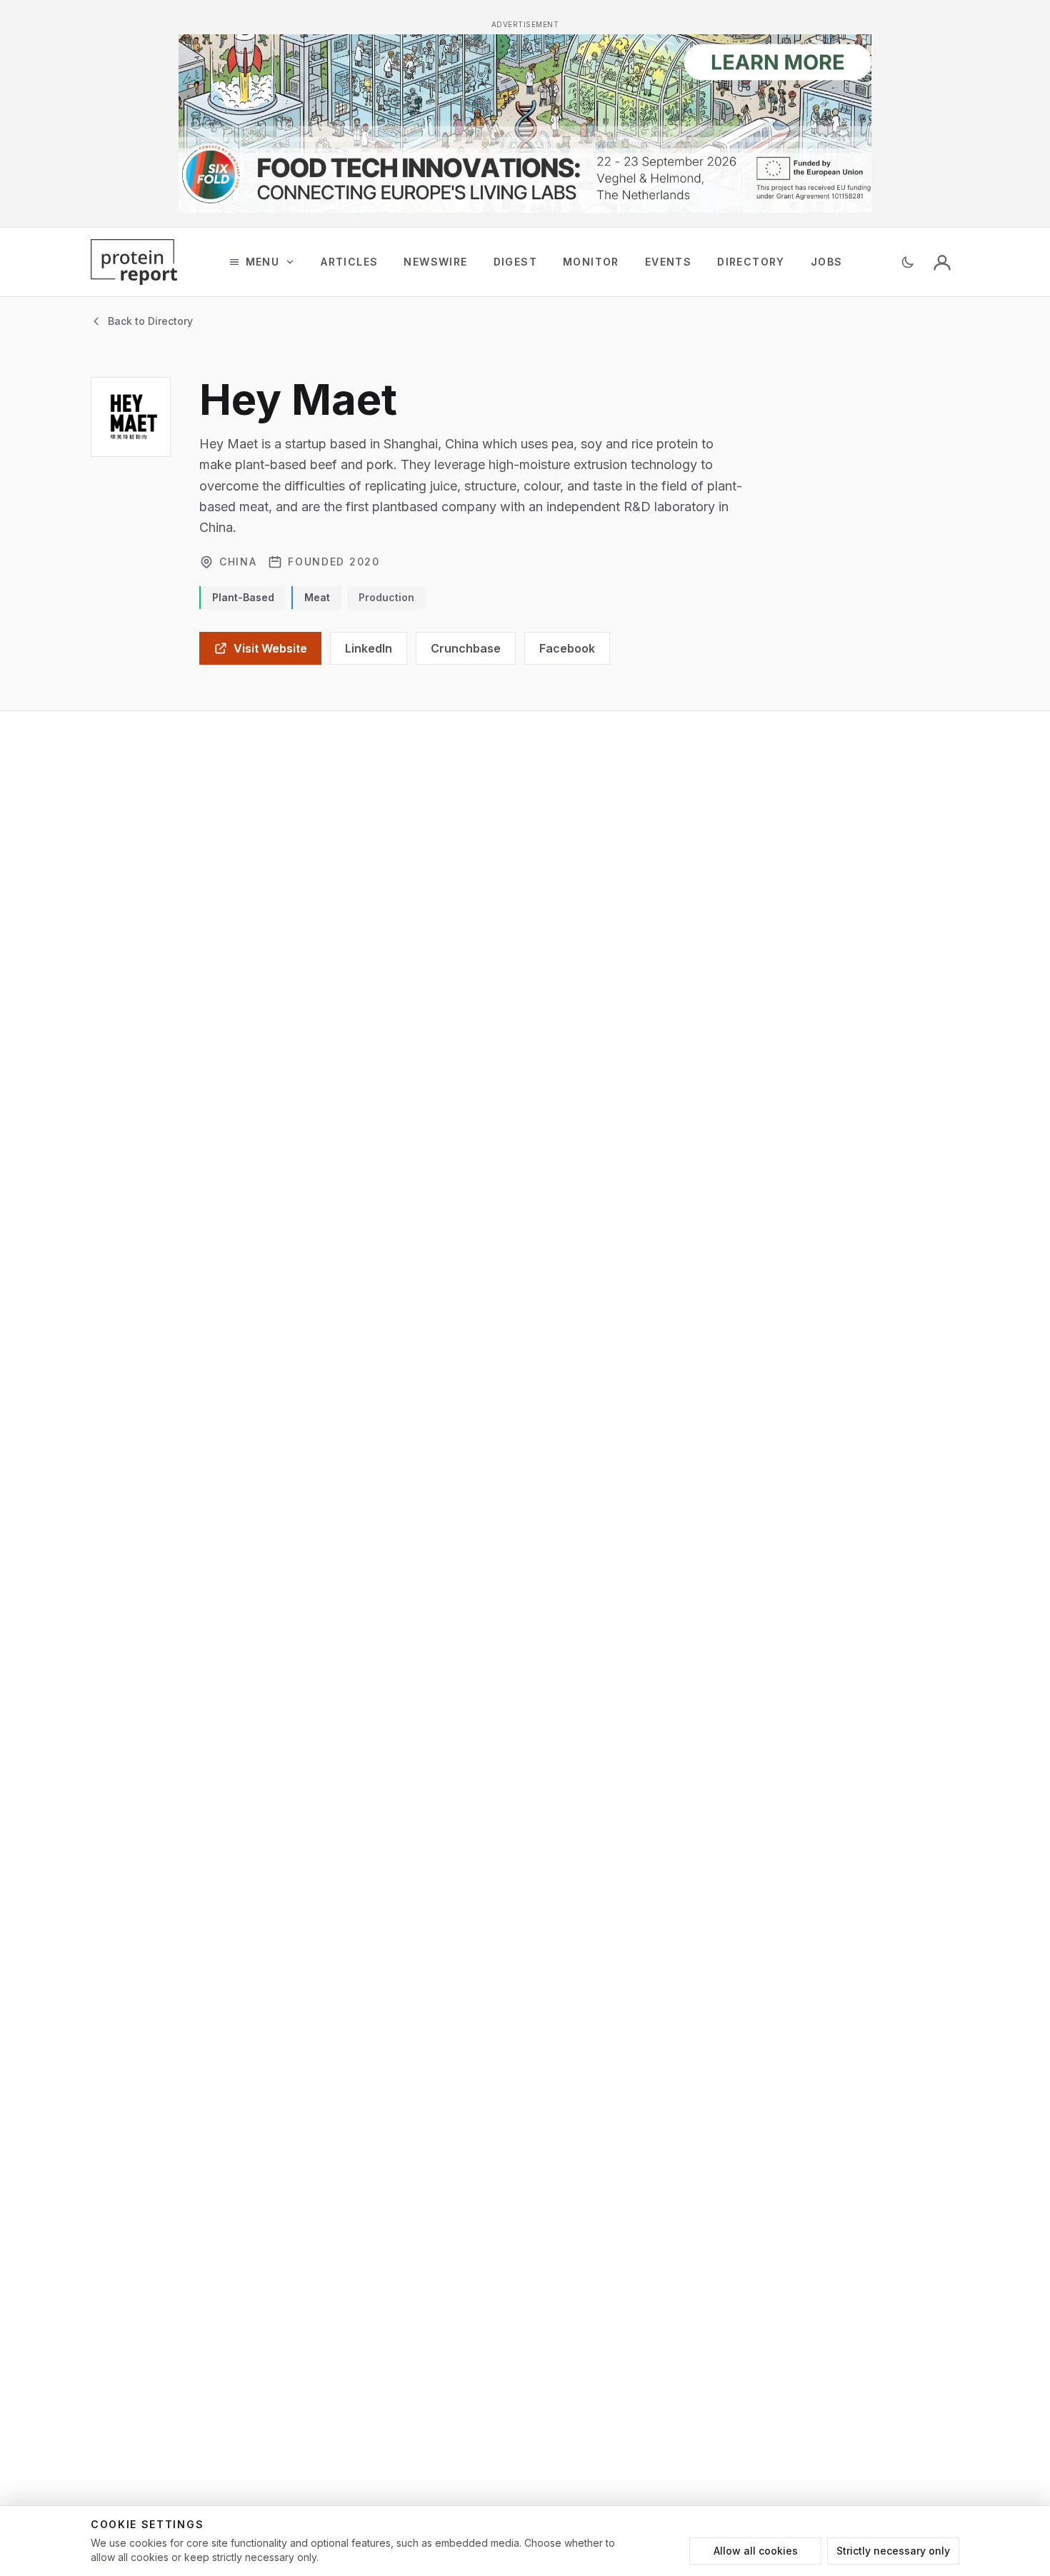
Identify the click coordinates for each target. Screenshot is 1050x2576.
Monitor (591, 262)
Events (668, 262)
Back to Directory (150, 321)
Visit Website (270, 648)
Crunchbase (466, 648)
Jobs (827, 262)
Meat (317, 597)
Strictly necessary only (893, 2551)
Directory (751, 262)
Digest (515, 262)
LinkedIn (369, 648)
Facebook (567, 648)
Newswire (435, 262)
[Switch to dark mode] (908, 262)
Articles (349, 262)
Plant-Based (243, 597)
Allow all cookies (756, 2551)
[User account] (942, 262)
